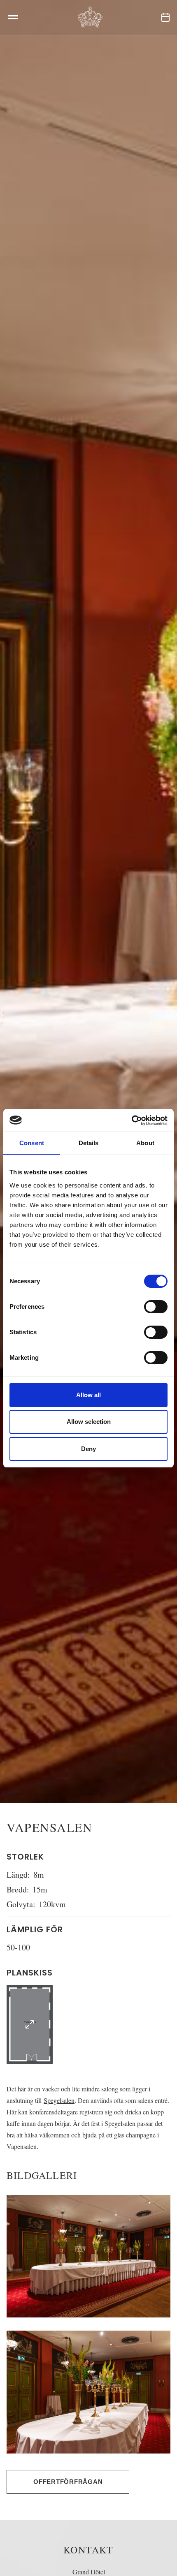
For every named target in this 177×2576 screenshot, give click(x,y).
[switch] (156, 1307)
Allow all (88, 1395)
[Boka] (165, 17)
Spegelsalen (59, 2100)
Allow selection (89, 1422)
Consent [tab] (32, 1143)
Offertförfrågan (68, 2482)
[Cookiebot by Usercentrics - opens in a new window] (132, 1121)
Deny (88, 1449)
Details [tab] (89, 1143)
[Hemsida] (90, 17)
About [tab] (145, 1143)
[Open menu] (13, 17)
